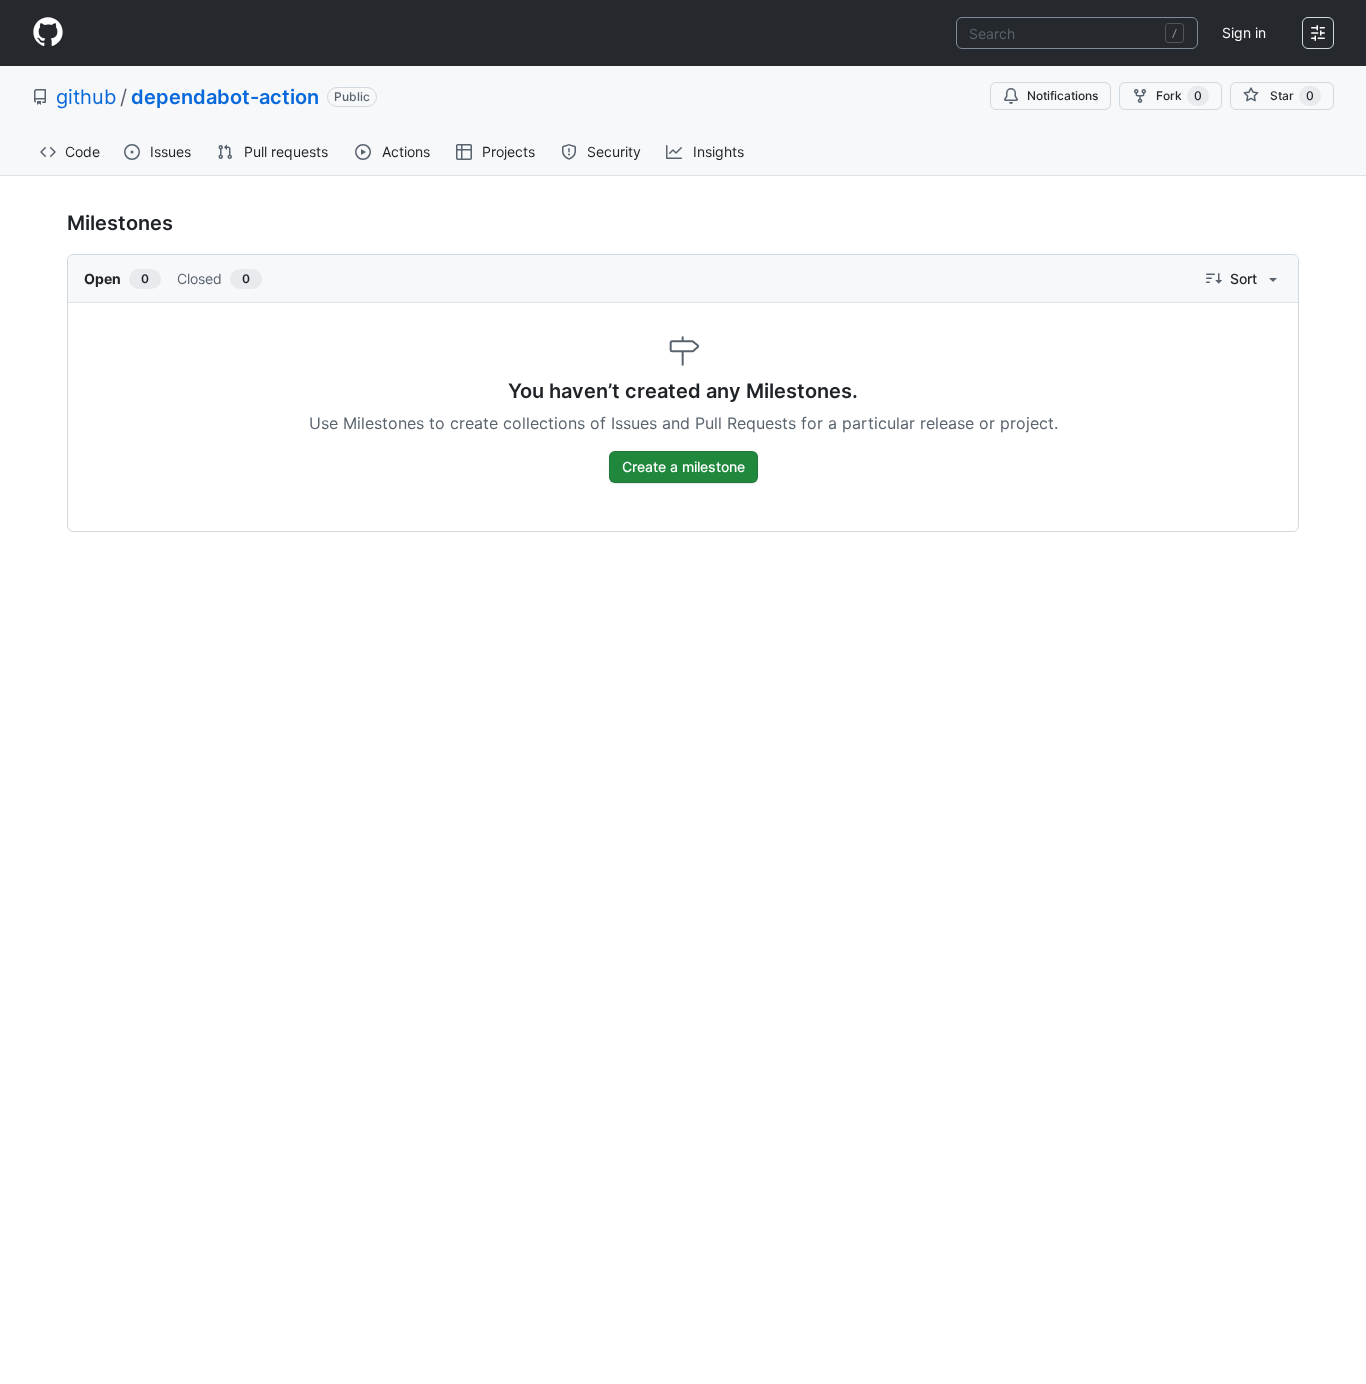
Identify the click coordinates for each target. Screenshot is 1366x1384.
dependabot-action (225, 97)
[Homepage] (48, 33)
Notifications (1062, 95)
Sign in (1244, 32)
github (86, 97)
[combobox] (1077, 33)
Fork (1179, 95)
